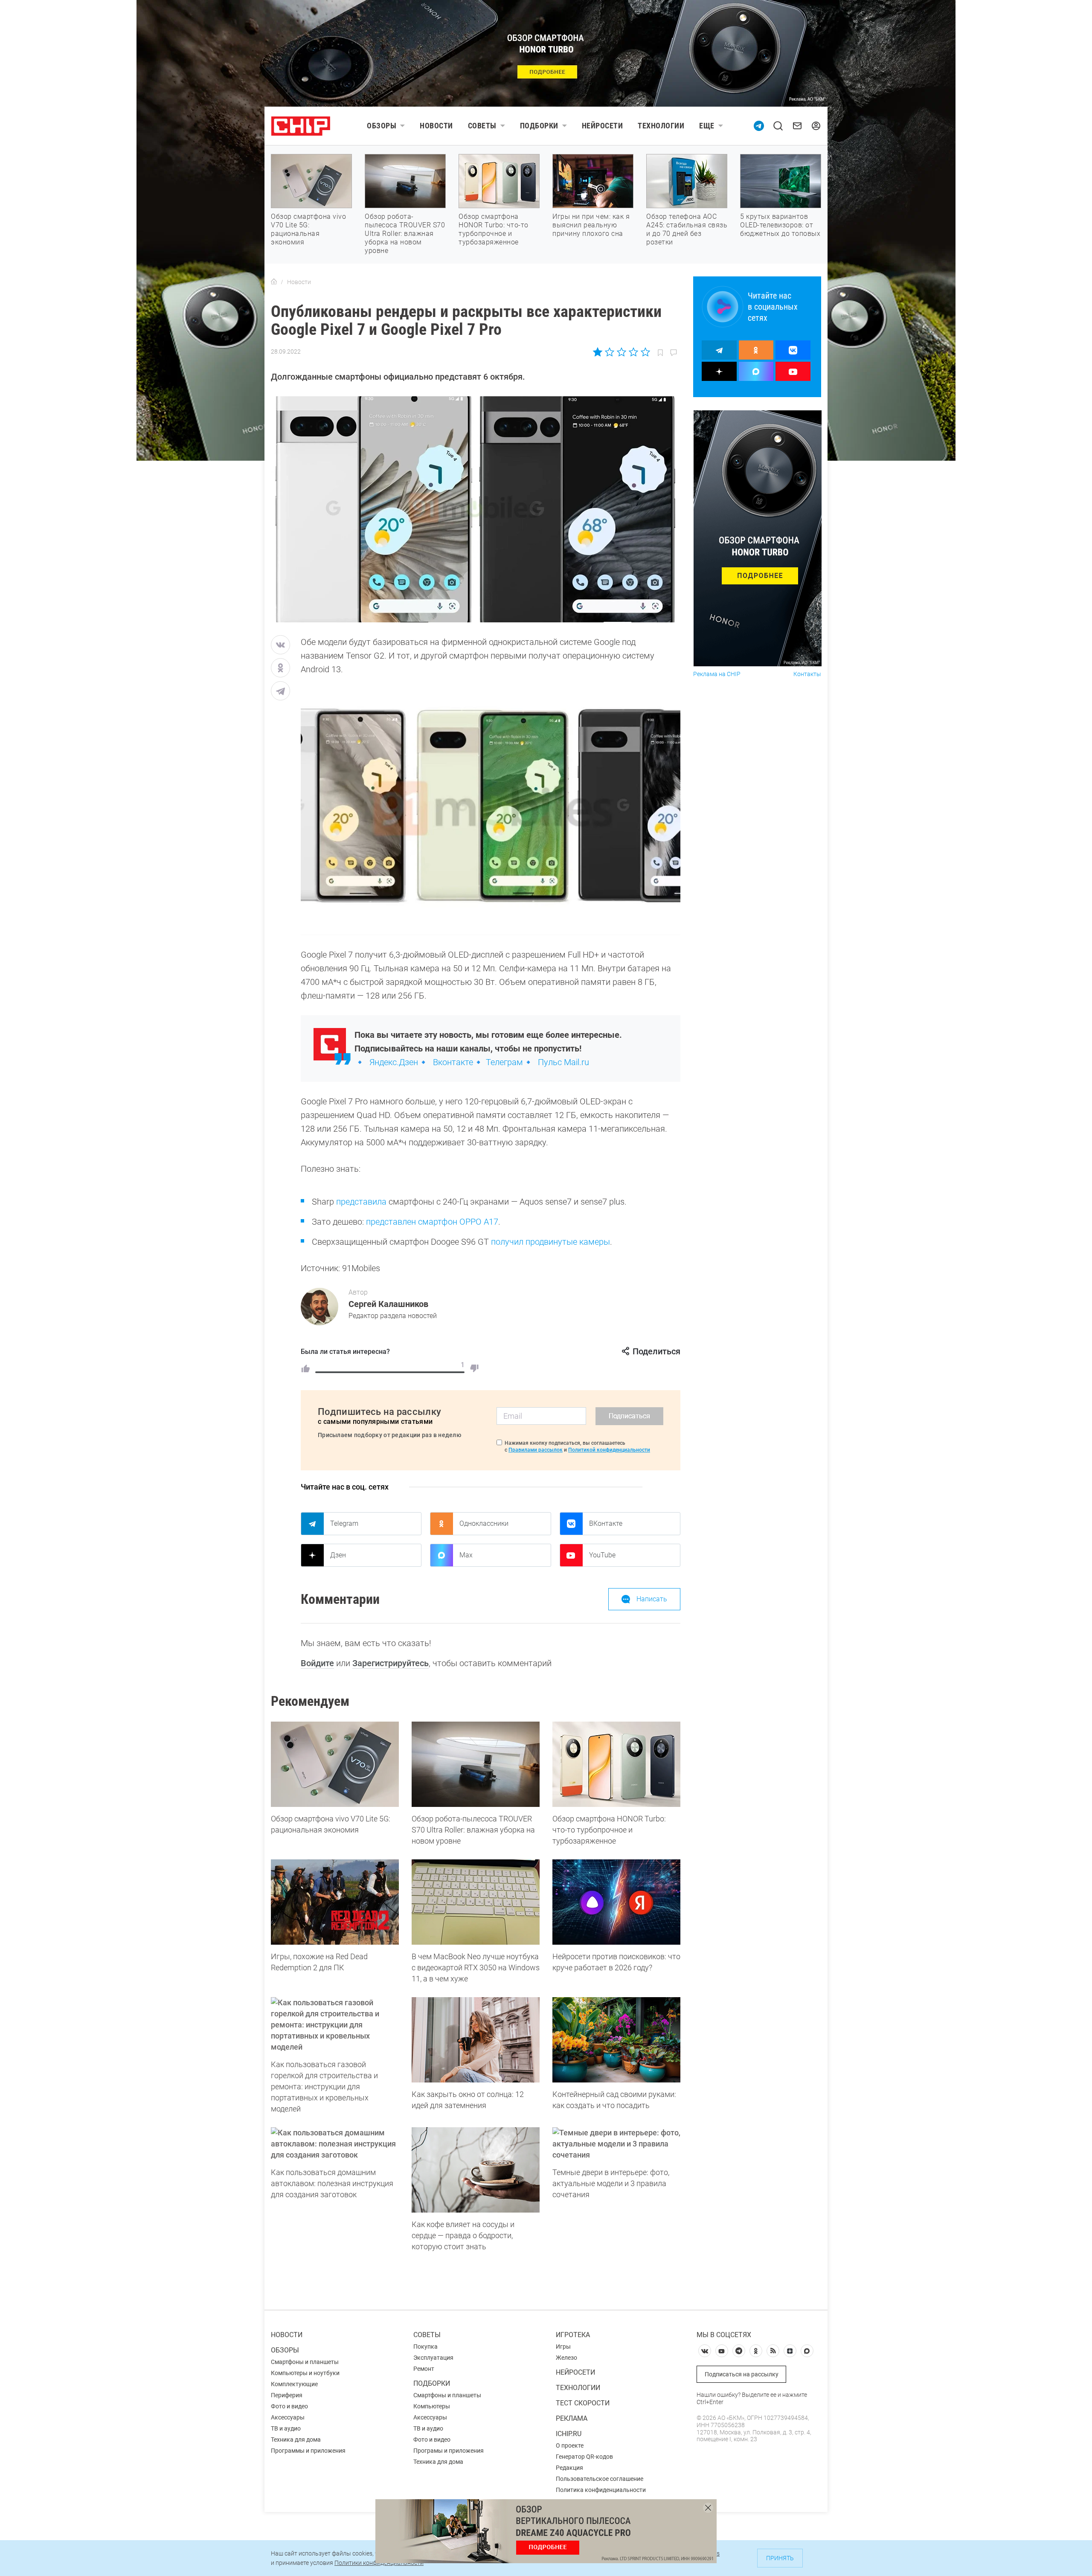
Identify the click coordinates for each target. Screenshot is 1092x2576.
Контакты (807, 674)
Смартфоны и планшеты (305, 2362)
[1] (305, 1368)
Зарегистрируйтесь (391, 1663)
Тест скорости (583, 2403)
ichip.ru (569, 2434)
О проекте (570, 2445)
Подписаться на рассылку (742, 2374)
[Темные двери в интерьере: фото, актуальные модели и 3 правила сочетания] (616, 2144)
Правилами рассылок (536, 1450)
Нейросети (603, 126)
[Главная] (274, 282)
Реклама (572, 2418)
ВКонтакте (606, 1523)
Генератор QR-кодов (584, 2457)
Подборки (539, 126)
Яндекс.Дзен (394, 1062)
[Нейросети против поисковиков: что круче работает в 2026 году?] (616, 1902)
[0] (474, 1368)
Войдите (317, 1663)
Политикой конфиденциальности (609, 1450)
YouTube (602, 1555)
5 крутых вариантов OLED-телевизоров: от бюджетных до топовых (780, 225)
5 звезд (645, 352)
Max (466, 1555)
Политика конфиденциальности (601, 2490)
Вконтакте (453, 1062)
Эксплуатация (433, 2358)
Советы (482, 126)
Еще (707, 126)
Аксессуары (288, 2417)
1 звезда (598, 352)
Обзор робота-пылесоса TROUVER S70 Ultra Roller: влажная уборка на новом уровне (405, 234)
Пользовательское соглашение (600, 2479)
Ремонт (424, 2369)
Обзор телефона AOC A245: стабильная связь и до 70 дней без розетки (687, 229)
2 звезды (610, 352)
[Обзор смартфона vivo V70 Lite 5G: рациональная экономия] (335, 1764)
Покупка (425, 2347)
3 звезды (621, 352)
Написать (652, 1599)
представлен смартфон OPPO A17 (432, 1222)
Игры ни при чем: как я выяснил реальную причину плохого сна (591, 225)
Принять (780, 2558)
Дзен (338, 1555)
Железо (566, 2358)
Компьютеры (432, 2406)
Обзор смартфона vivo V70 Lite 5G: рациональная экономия (308, 229)
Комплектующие (294, 2384)
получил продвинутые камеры (550, 1242)
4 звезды (633, 352)
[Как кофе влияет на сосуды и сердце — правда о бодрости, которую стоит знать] (476, 2170)
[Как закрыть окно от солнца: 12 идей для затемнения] (476, 2040)
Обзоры (382, 126)
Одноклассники (484, 1523)
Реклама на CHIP (717, 674)
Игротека (573, 2335)
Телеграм (504, 1062)
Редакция (569, 2468)
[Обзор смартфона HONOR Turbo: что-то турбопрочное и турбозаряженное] (616, 1764)
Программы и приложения (308, 2451)
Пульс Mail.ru (563, 1062)
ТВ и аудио (286, 2428)
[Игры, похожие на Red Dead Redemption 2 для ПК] (335, 1902)
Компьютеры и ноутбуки (305, 2373)
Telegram (344, 1523)
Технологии (661, 126)
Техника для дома (296, 2440)
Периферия (287, 2395)
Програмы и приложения (449, 2451)
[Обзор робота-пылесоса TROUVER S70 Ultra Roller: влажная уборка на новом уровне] (476, 1764)
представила (361, 1202)
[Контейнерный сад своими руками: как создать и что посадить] (616, 2040)
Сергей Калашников (388, 1304)
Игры (563, 2347)
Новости (436, 126)
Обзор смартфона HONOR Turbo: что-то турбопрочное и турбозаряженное (494, 229)
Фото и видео (289, 2406)
